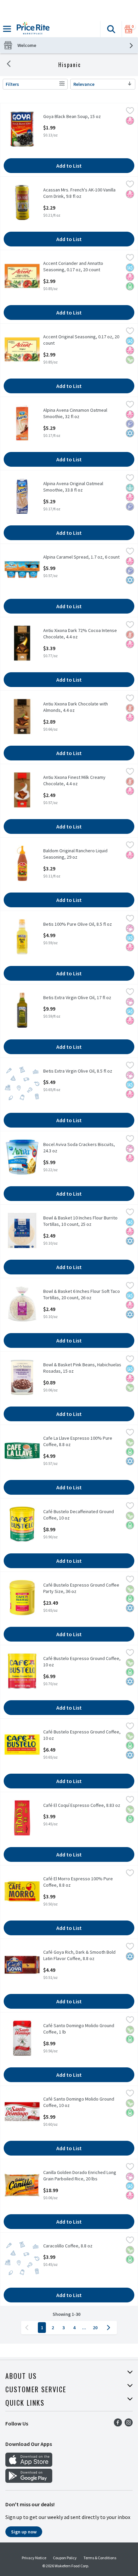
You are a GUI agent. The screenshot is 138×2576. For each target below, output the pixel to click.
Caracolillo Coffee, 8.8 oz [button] (69, 2246)
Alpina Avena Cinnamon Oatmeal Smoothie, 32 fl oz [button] (75, 413)
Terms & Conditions (100, 2558)
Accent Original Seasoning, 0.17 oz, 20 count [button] (81, 340)
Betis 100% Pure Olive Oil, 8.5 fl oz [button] (78, 924)
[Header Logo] (32, 29)
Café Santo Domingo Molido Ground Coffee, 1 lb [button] (79, 2029)
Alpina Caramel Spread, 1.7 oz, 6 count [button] (81, 557)
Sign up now (24, 2532)
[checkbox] (130, 112)
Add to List (69, 166)
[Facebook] (118, 2424)
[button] (111, 29)
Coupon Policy (65, 2558)
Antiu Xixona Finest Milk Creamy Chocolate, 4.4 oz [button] (74, 781)
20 (95, 2328)
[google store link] (29, 2481)
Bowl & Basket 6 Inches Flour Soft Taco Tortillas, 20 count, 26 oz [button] (82, 1295)
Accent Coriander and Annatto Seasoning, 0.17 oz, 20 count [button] (73, 267)
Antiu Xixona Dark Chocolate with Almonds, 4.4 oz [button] (76, 707)
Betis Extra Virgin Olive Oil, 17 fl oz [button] (77, 998)
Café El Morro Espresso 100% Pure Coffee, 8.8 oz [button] (78, 1882)
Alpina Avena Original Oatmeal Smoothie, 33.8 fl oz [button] (73, 487)
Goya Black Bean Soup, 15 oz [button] (72, 117)
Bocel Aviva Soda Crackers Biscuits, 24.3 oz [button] (79, 1148)
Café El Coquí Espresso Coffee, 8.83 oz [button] (82, 1805)
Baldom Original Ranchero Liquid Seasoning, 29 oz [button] (75, 854)
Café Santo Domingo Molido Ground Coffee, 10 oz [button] (79, 2102)
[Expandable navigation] (7, 29)
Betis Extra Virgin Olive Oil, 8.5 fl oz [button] (78, 1071)
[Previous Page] (28, 2328)
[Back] (9, 65)
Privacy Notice (34, 2558)
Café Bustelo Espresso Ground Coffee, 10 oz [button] (82, 1662)
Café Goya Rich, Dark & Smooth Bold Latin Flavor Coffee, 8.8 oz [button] (79, 1955)
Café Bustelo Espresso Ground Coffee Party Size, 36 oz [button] (81, 1588)
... (84, 2328)
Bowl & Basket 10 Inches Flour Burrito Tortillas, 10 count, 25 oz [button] (80, 1221)
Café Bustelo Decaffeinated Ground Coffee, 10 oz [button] (79, 1515)
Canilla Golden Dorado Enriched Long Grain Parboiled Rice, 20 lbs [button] (80, 2176)
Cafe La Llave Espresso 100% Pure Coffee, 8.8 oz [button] (78, 1441)
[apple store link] (29, 2465)
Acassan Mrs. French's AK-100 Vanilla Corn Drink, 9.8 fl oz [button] (79, 193)
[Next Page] (110, 2328)
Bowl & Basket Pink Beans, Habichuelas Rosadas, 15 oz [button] (82, 1368)
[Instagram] (129, 2424)
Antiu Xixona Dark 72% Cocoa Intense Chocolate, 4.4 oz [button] (80, 634)
